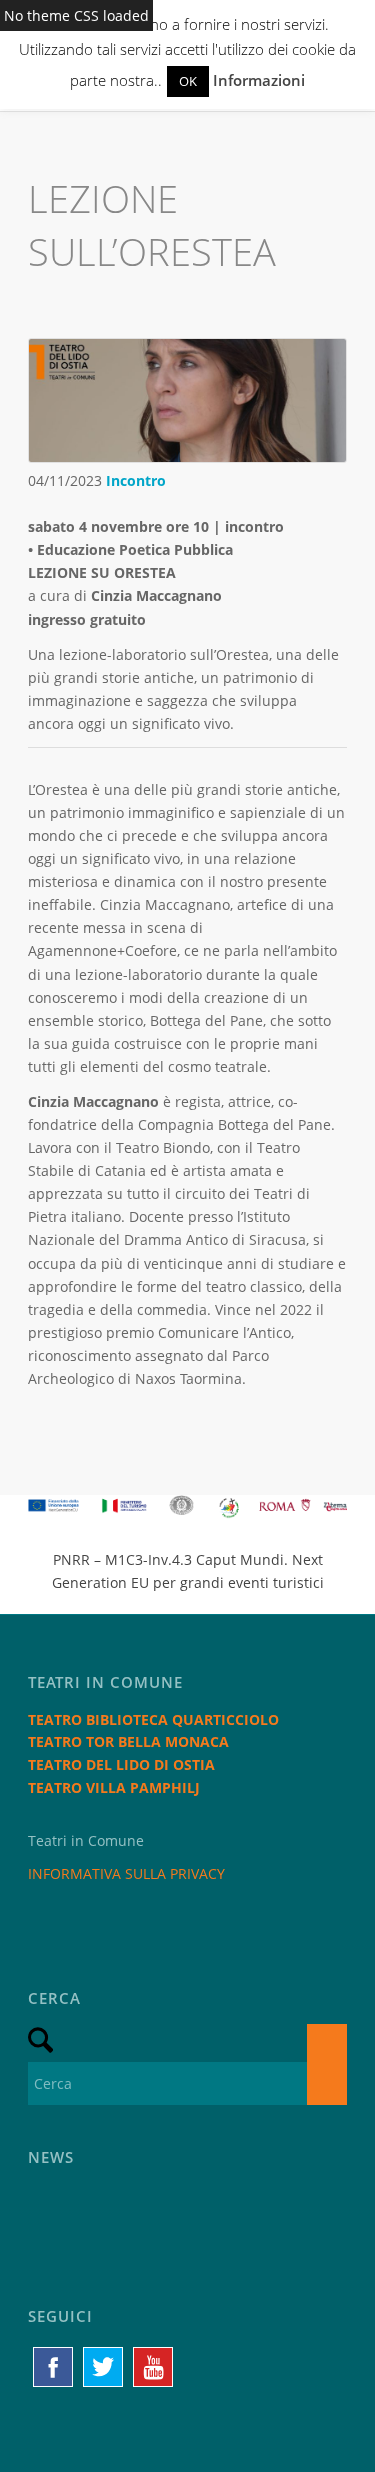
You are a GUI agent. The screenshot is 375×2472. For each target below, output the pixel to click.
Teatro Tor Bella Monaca (128, 1741)
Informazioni (259, 80)
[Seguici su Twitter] (103, 2367)
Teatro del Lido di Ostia (121, 1764)
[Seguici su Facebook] (53, 2367)
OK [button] (188, 81)
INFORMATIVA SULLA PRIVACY (126, 1873)
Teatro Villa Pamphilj (114, 1787)
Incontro (136, 480)
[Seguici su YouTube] (153, 2367)
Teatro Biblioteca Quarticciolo (153, 1719)
